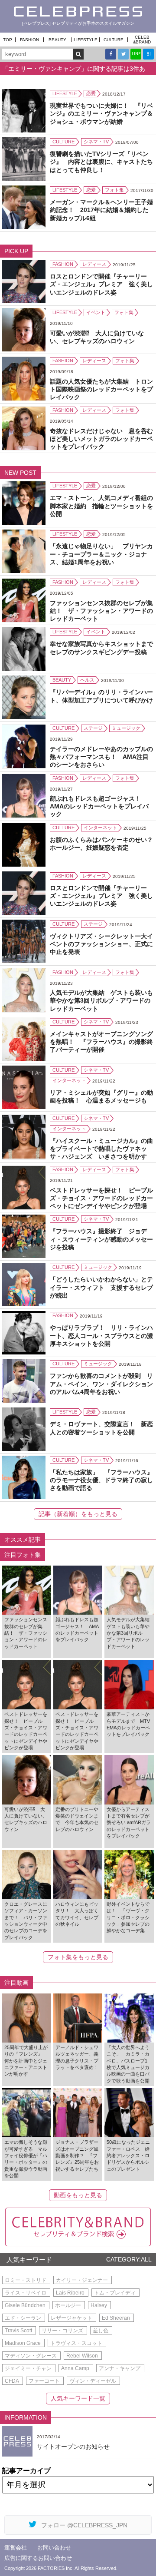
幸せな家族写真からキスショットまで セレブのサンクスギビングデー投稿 (102, 648)
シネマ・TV (96, 142)
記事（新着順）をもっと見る (78, 1514)
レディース (94, 264)
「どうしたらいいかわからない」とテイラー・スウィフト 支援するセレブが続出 (101, 1287)
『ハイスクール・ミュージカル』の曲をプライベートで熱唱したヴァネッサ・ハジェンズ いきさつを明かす (101, 1149)
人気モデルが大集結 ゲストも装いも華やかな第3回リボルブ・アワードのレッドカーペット (101, 1000)
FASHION (29, 40)
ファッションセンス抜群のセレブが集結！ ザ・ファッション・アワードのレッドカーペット (101, 611)
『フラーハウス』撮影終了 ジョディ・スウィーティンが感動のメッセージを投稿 (101, 1239)
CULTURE (114, 40)
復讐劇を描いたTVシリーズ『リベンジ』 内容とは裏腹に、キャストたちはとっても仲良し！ (101, 162)
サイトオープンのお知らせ (73, 2447)
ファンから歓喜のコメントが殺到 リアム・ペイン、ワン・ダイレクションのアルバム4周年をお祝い (101, 1384)
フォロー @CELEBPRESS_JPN (84, 2525)
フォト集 (114, 190)
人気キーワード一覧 (78, 2398)
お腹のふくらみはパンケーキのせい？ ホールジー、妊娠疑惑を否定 (102, 844)
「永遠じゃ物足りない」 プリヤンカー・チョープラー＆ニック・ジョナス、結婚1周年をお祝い (101, 554)
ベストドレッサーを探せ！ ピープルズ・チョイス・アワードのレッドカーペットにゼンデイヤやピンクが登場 (101, 1198)
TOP (8, 40)
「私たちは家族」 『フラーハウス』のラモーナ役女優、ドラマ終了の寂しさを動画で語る (101, 1480)
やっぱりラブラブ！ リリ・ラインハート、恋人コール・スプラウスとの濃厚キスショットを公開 (101, 1335)
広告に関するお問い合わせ (38, 2558)
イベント (96, 312)
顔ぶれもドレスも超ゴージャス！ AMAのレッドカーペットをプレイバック (99, 806)
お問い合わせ (54, 2548)
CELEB (142, 40)
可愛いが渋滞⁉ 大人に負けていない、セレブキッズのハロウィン (97, 337)
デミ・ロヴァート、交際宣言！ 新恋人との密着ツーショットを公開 (101, 1428)
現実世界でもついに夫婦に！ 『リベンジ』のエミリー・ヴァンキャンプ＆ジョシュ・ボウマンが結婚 (101, 113)
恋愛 (91, 93)
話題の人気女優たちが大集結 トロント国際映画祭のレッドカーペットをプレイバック (101, 389)
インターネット (100, 828)
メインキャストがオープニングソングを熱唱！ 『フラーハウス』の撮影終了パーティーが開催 (101, 1042)
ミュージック (126, 728)
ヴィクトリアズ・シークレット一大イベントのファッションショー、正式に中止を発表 (101, 944)
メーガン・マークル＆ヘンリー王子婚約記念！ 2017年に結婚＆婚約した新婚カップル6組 (101, 210)
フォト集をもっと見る (78, 1957)
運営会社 (16, 2548)
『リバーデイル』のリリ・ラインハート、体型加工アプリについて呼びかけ (101, 696)
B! (149, 54)
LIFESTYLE (86, 40)
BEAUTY (57, 40)
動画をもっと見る (78, 2195)
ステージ (93, 728)
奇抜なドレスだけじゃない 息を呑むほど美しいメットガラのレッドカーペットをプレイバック (101, 439)
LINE (136, 54)
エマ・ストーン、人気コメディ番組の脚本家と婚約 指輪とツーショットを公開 (101, 506)
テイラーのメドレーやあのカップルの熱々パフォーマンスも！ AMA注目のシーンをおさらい (101, 757)
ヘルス (87, 680)
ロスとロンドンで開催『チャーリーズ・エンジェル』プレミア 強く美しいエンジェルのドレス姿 (101, 284)
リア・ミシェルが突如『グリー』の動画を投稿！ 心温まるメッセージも (101, 1096)
